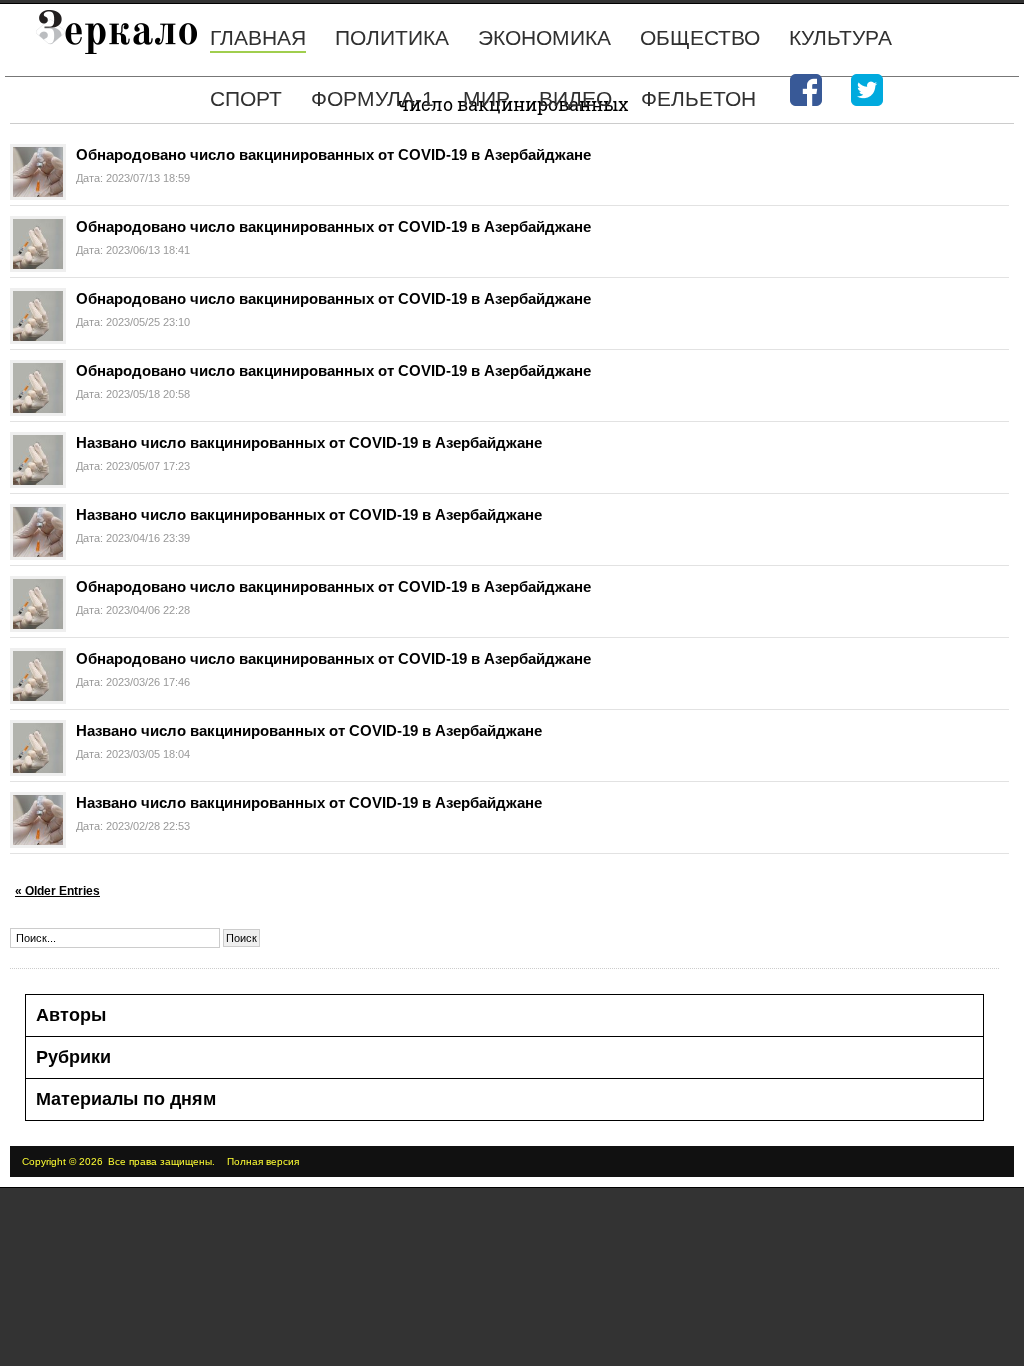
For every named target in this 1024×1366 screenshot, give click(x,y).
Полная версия (263, 1161)
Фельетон (698, 98)
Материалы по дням (126, 1099)
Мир (486, 98)
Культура (840, 37)
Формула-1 (372, 98)
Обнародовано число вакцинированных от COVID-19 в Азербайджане (333, 154)
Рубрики (73, 1057)
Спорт (246, 98)
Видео (575, 98)
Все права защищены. (161, 1161)
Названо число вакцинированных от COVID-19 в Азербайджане (309, 442)
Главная (258, 37)
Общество (700, 37)
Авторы (71, 1015)
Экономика (544, 37)
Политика (392, 37)
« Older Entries (57, 891)
